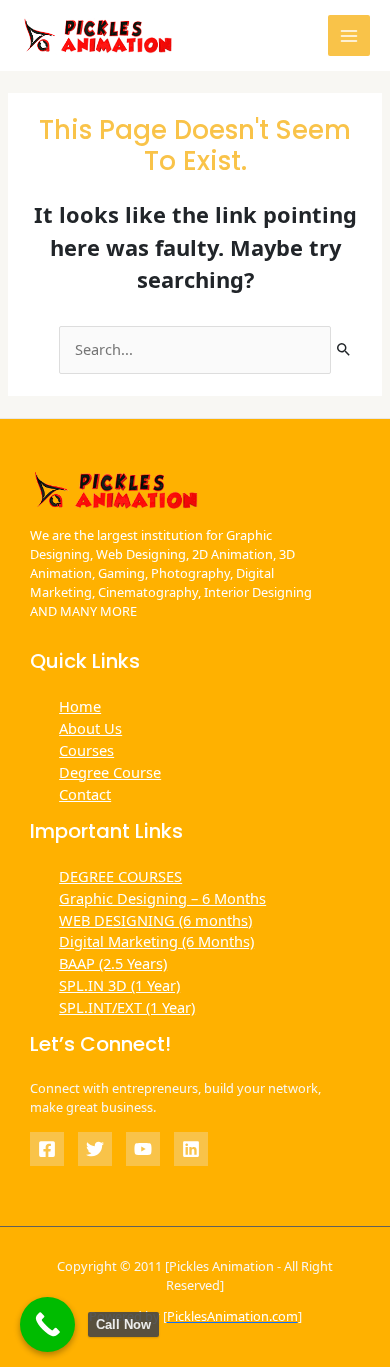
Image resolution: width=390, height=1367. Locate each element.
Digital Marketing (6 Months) (156, 941)
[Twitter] (95, 1149)
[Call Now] (47, 1324)
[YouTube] (143, 1149)
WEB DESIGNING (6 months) (155, 920)
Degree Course (110, 772)
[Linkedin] (191, 1149)
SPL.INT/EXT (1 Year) (127, 1007)
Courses (86, 750)
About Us (90, 728)
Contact (85, 794)
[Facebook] (47, 1149)
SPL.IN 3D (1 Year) (119, 985)
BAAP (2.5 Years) (113, 963)
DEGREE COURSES (120, 876)
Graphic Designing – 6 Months (162, 898)
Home (80, 706)
